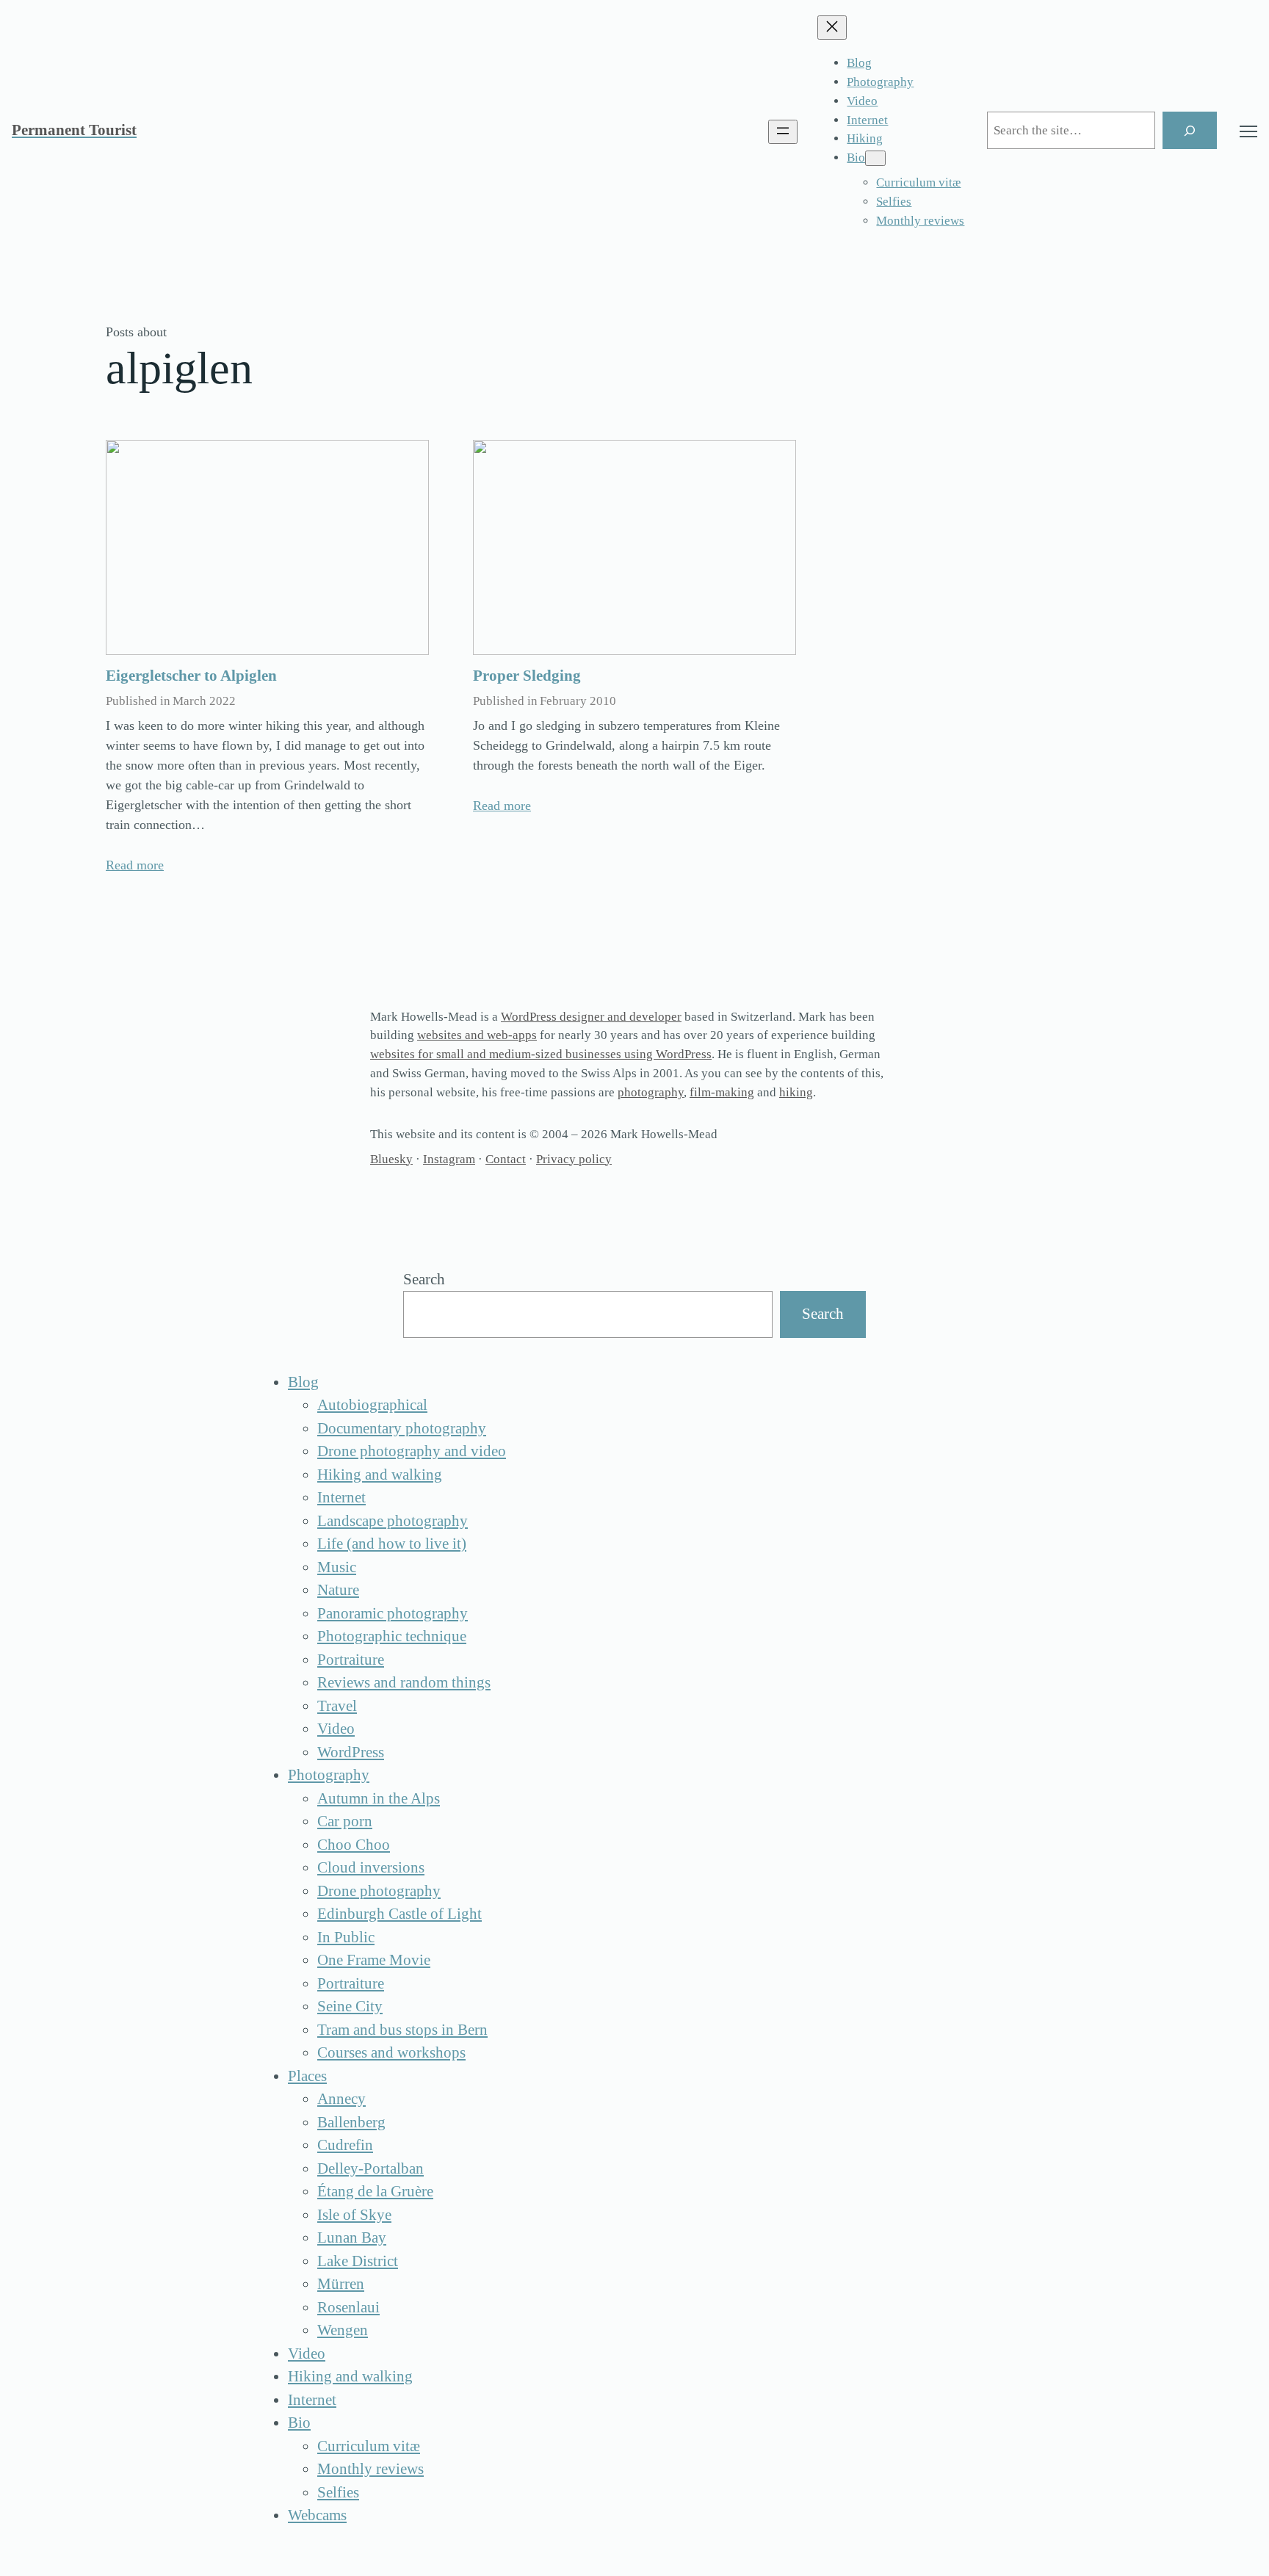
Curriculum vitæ (369, 2446)
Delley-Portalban (370, 2168)
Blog (303, 1382)
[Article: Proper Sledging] (634, 547)
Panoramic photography (393, 1613)
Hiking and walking (380, 1475)
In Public (346, 1937)
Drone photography (379, 1891)
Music (337, 1567)
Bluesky (391, 1159)
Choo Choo (354, 1845)
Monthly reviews (370, 2469)
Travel (337, 1706)
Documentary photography (402, 1428)
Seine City (350, 2006)
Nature (338, 1590)
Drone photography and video (412, 1451)
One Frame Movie (374, 1960)
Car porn (345, 1821)
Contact (506, 1159)
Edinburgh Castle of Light (399, 1914)
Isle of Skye (354, 2215)
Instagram (449, 1159)
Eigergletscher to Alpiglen (191, 676)
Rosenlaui (348, 2307)
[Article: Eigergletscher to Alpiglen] (267, 547)
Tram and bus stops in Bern (402, 2030)
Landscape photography (393, 1521)
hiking (796, 1092)
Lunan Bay (352, 2237)
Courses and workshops (391, 2052)
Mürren (341, 2284)
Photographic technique (392, 1636)
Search (424, 1279)
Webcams (317, 2515)
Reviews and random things (404, 1682)
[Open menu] (783, 132)
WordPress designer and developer (591, 1017)
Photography (329, 1775)
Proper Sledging (527, 676)
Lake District (358, 2261)
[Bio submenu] (875, 158)
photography (651, 1092)
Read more (135, 865)
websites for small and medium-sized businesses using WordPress (541, 1054)
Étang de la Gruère (375, 2191)
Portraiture (351, 1660)
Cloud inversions (371, 1867)
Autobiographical (372, 1405)
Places (307, 2076)
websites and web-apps (477, 1035)
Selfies (338, 2492)
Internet (341, 1497)
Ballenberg (351, 2122)
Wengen (343, 2330)
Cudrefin (345, 2145)
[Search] (1190, 130)
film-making (722, 1092)
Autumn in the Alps (379, 1798)
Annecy (341, 2099)
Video (336, 1729)
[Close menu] (832, 28)
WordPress (351, 1752)
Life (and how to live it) (392, 1544)
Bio (299, 2423)
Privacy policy (574, 1159)
